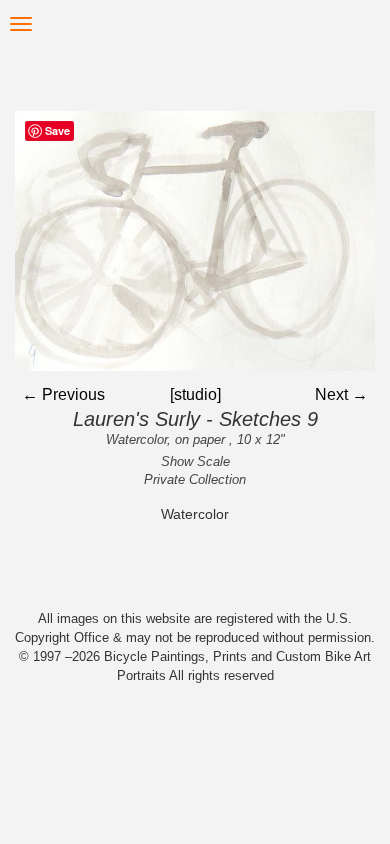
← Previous (63, 394)
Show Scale (195, 461)
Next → (341, 394)
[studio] (195, 394)
